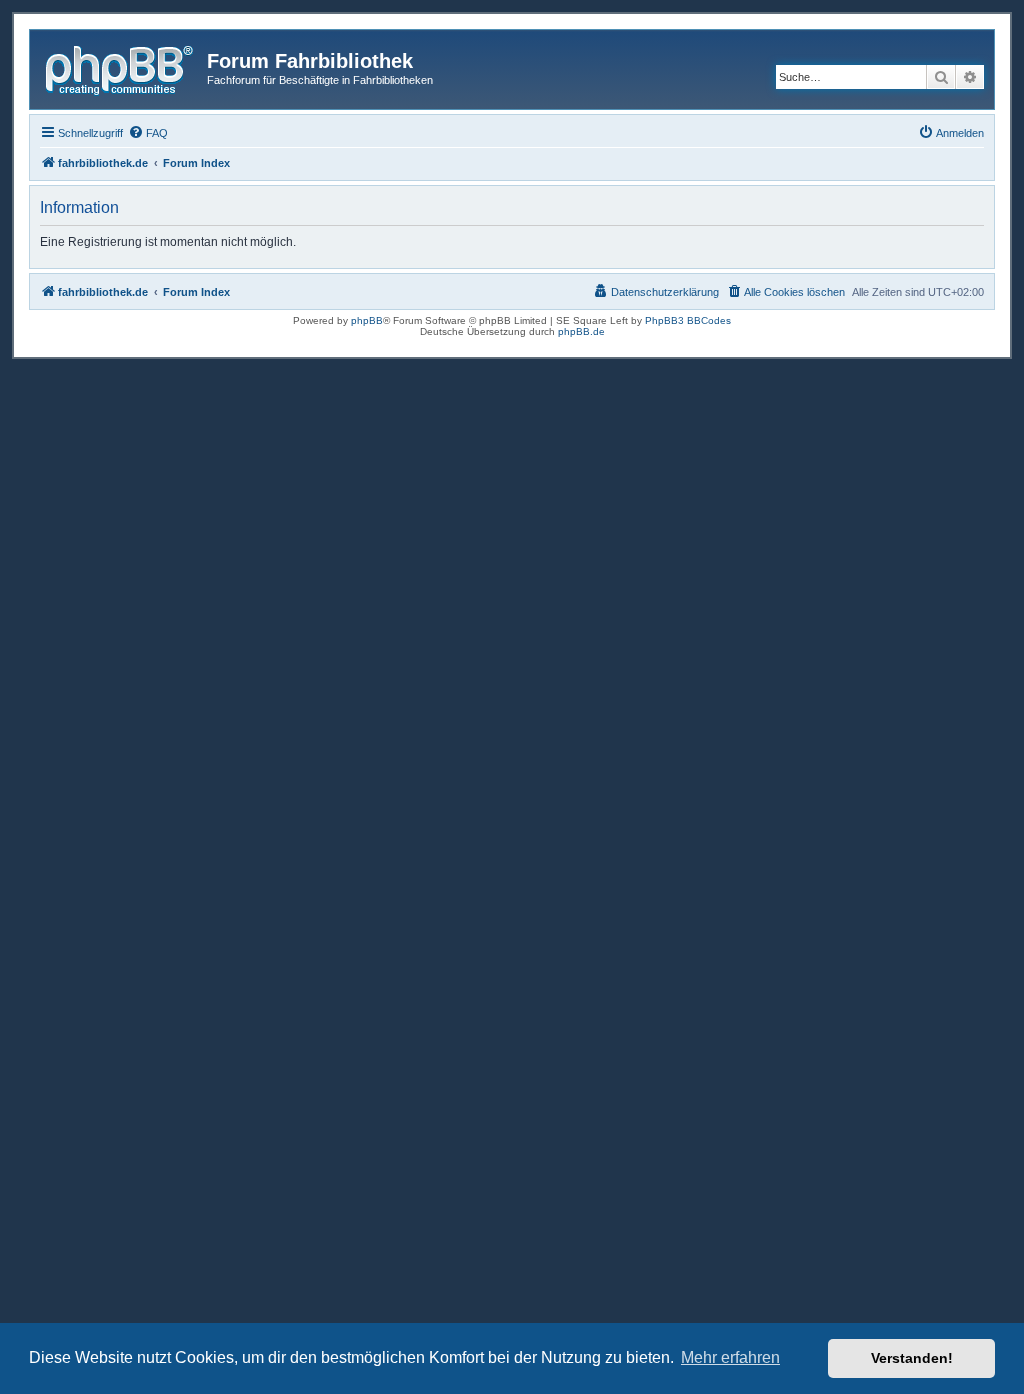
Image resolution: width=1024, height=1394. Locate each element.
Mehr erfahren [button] (730, 1357)
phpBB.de (581, 331)
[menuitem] (148, 133)
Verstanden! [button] (912, 1358)
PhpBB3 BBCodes (688, 320)
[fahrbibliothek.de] (121, 67)
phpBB (367, 320)
